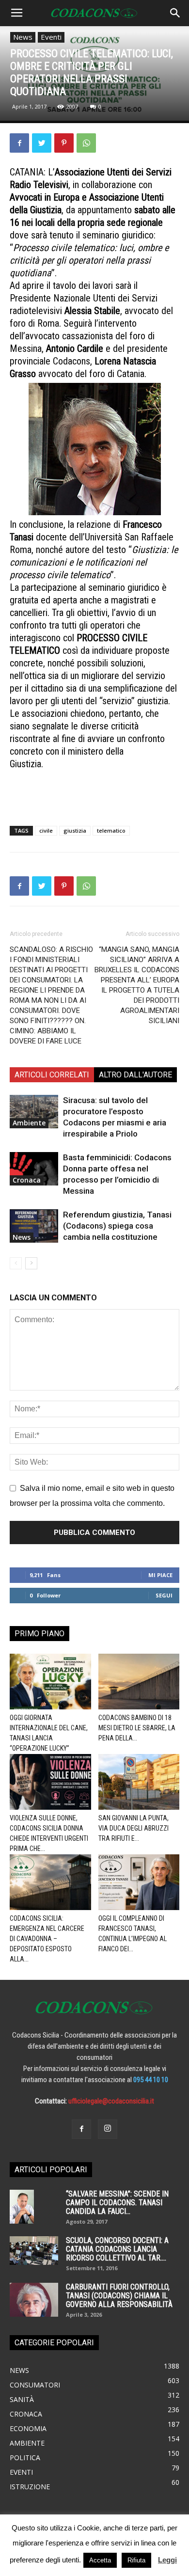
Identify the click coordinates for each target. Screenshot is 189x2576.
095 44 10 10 (151, 2080)
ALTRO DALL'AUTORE (135, 1075)
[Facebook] (81, 2129)
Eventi (51, 37)
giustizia (75, 830)
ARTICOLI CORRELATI (52, 1075)
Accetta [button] (100, 2560)
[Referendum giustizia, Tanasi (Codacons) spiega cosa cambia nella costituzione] (34, 1226)
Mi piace (160, 1575)
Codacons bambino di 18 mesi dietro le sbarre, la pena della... (137, 1728)
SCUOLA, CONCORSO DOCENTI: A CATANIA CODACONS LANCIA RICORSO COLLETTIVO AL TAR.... (117, 2249)
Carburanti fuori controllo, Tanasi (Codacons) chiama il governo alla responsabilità (119, 2296)
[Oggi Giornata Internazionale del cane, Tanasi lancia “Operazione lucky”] (50, 1682)
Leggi (167, 2560)
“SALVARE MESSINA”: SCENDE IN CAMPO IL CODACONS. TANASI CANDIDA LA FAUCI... (117, 2203)
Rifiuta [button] (136, 2560)
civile (46, 830)
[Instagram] (108, 2129)
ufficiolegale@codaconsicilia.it (111, 2101)
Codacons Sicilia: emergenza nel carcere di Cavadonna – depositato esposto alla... (47, 1939)
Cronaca (27, 1180)
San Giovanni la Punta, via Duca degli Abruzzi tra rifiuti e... (134, 1828)
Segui (164, 1595)
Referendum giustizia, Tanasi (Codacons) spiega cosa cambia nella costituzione (117, 1226)
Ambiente (29, 1123)
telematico (111, 830)
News (23, 37)
